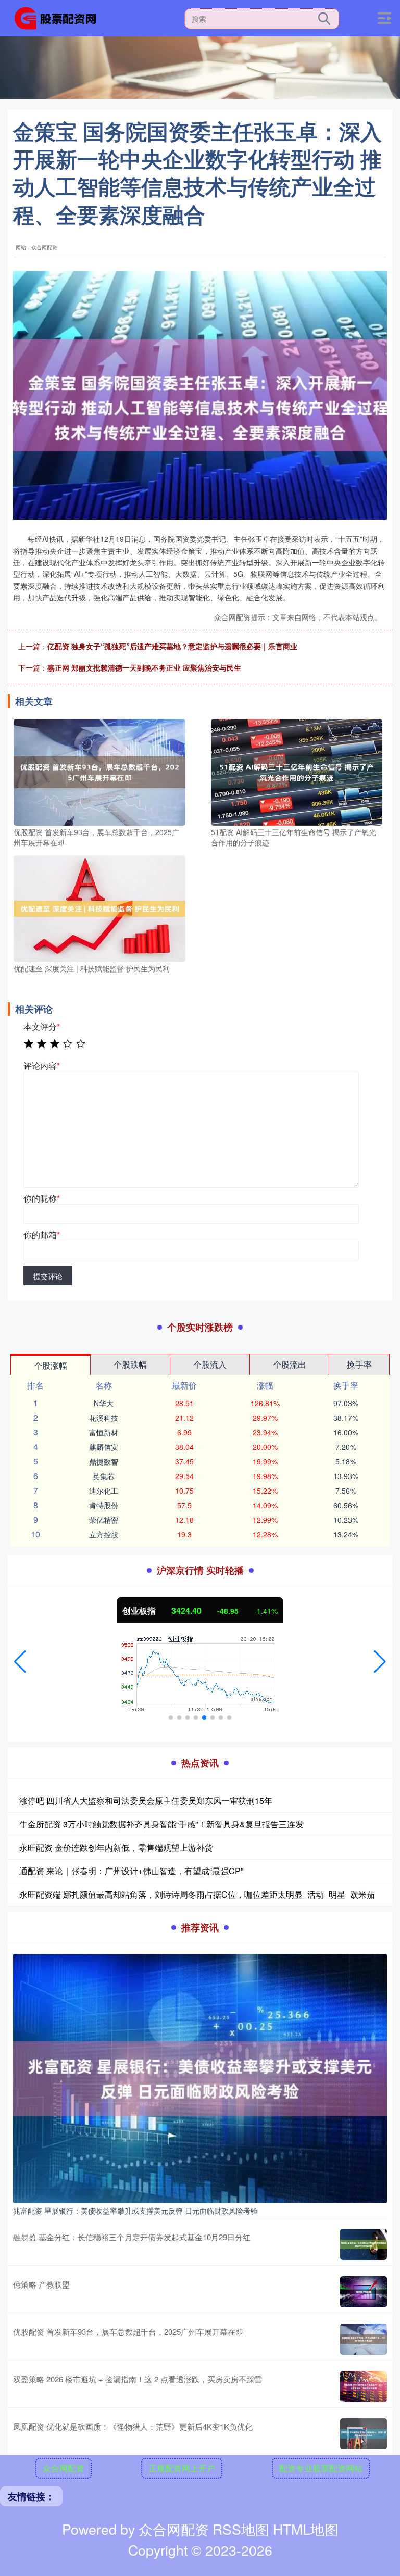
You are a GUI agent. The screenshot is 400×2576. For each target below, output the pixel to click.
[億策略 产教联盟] (364, 2292)
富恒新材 (104, 1432)
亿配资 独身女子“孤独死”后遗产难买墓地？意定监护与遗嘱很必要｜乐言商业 (172, 646)
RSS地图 (241, 2529)
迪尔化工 (104, 1491)
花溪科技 (104, 1418)
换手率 (359, 1364)
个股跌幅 (130, 1364)
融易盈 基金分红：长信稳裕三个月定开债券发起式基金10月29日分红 (132, 2237)
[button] (20, 1662)
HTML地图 (306, 2529)
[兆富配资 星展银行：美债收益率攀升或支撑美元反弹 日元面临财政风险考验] (200, 2077)
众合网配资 (64, 2468)
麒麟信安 (104, 1447)
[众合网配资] (59, 17)
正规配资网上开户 (182, 2468)
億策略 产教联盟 (41, 2284)
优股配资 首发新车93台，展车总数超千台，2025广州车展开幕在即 (128, 2332)
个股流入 (210, 1364)
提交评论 (48, 1276)
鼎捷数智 (104, 1461)
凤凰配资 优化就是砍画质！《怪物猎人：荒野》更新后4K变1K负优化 (133, 2426)
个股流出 (290, 1364)
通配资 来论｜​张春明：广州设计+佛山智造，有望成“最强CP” (131, 1871)
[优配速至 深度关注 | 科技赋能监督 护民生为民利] (99, 908)
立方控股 (104, 1534)
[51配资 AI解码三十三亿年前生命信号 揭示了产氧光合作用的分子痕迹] (297, 772)
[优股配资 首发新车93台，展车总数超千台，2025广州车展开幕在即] (99, 772)
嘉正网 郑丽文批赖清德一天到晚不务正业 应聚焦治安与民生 (144, 667)
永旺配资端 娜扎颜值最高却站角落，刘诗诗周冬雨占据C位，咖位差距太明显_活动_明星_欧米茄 (197, 1894)
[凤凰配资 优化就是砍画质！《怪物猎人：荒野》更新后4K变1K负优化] (364, 2434)
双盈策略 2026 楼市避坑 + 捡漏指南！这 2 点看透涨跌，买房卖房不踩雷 (137, 2379)
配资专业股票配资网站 (321, 2468)
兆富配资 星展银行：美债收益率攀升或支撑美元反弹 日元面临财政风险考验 (135, 2211)
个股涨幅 (51, 1365)
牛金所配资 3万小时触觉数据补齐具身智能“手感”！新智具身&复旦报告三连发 (161, 1824)
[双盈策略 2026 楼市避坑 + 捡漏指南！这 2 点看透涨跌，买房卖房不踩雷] (364, 2386)
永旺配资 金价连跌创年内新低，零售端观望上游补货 (116, 1847)
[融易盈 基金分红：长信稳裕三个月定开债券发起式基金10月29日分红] (364, 2244)
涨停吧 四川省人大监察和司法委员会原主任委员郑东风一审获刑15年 (146, 1801)
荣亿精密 (104, 1520)
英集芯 (104, 1476)
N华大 (104, 1403)
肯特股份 (104, 1505)
